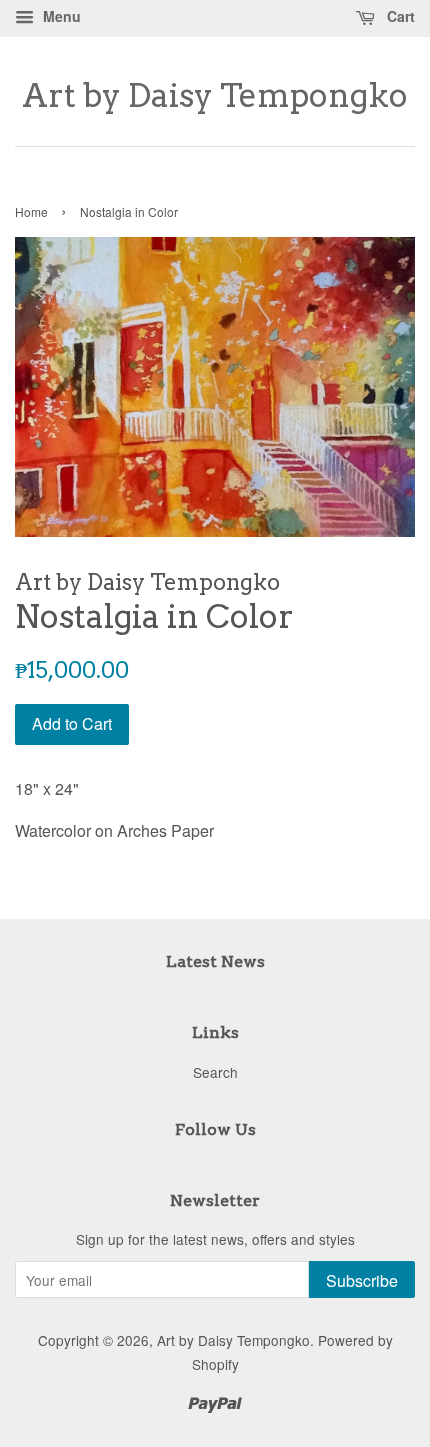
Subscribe (362, 1280)
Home (31, 211)
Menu (60, 16)
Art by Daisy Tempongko (215, 96)
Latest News (215, 961)
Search (215, 1072)
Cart (399, 16)
